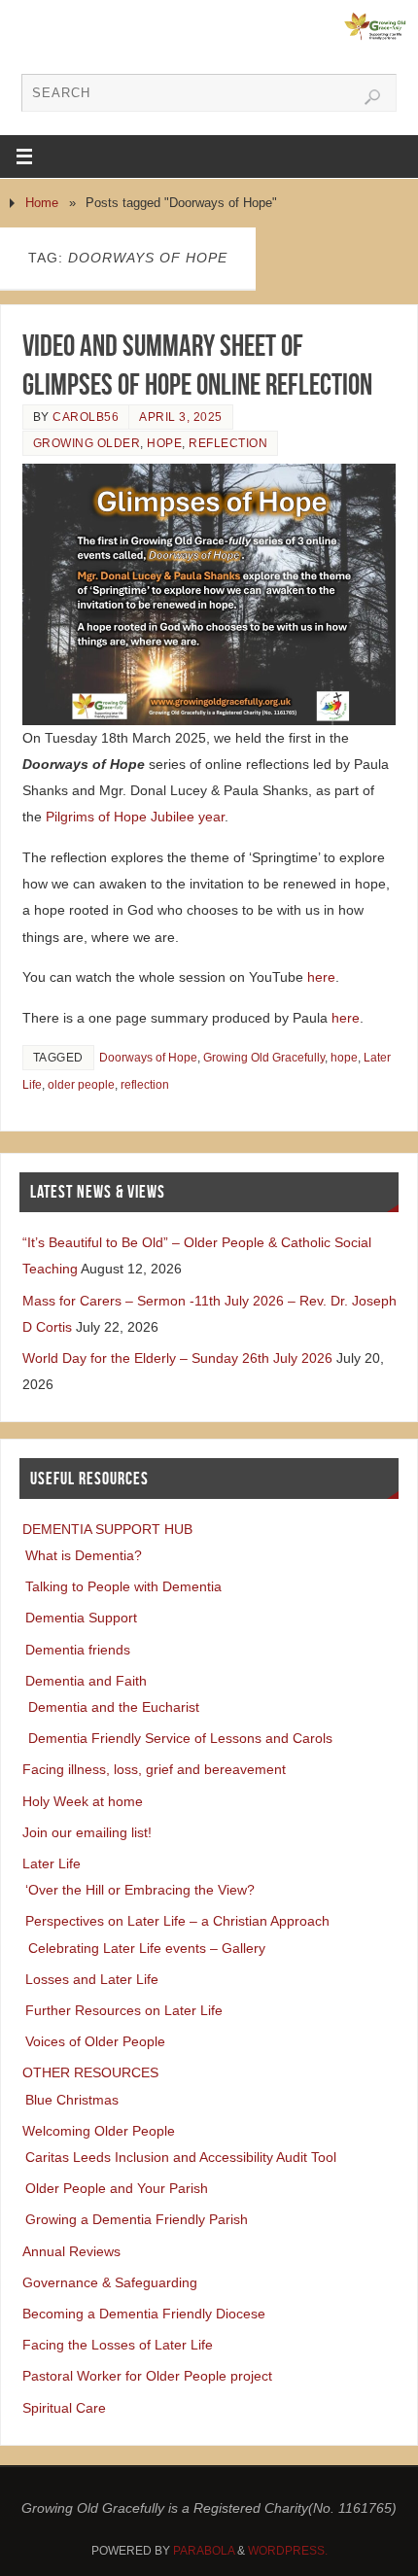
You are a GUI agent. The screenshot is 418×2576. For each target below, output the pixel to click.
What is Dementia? (84, 1555)
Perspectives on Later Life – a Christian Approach (177, 1921)
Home (42, 203)
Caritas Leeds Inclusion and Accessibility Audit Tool (181, 2157)
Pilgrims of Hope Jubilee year (135, 817)
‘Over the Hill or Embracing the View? (140, 1890)
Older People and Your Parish (117, 2188)
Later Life (52, 1863)
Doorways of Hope (148, 1058)
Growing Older (87, 443)
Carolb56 (86, 417)
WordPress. (288, 2551)
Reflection (228, 443)
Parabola (204, 2551)
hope (344, 1058)
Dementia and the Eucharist (114, 1707)
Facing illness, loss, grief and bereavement (154, 1769)
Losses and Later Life (92, 1979)
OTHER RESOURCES (90, 2072)
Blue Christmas (72, 2100)
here (321, 977)
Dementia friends (78, 1650)
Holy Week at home (83, 1801)
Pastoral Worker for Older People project (147, 2376)
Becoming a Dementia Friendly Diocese (144, 2314)
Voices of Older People (95, 2041)
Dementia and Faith (86, 1681)
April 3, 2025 (181, 417)
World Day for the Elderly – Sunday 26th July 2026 (177, 1358)
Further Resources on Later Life (124, 2010)
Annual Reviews (71, 2251)
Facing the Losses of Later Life (118, 2345)
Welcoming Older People (99, 2131)
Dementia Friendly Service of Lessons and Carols (180, 1738)
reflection (145, 1085)
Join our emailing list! (87, 1832)
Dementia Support (81, 1618)
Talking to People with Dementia (123, 1586)
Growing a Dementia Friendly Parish (137, 2219)
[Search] (372, 97)
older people (81, 1085)
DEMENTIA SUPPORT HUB (107, 1529)
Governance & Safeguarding (110, 2282)
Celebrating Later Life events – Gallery (147, 1948)
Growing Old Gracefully (264, 1058)
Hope (164, 443)
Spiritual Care (64, 2408)
